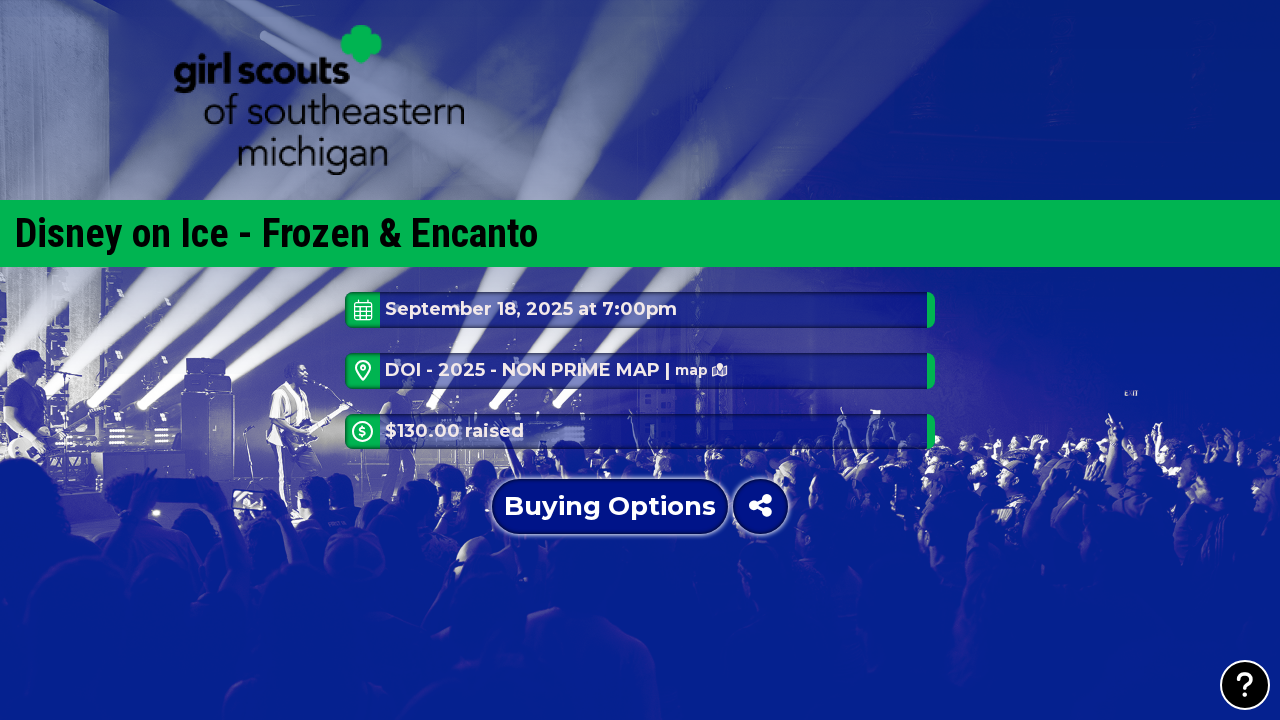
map (693, 370)
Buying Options (610, 506)
